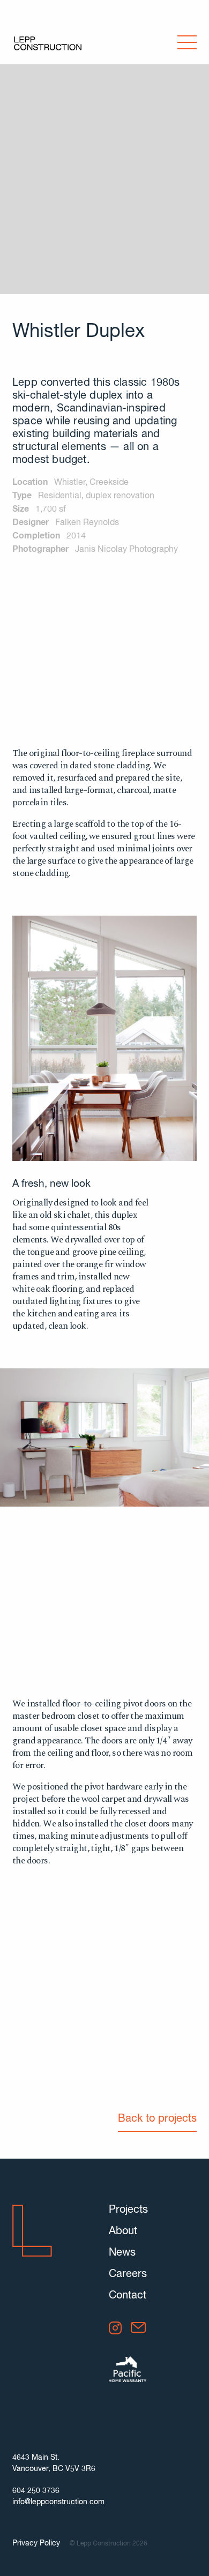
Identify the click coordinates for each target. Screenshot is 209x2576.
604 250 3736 (36, 2491)
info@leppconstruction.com (58, 2502)
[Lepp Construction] (47, 44)
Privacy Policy (36, 2543)
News (122, 2253)
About (123, 2231)
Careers (128, 2274)
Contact (128, 2296)
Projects (128, 2210)
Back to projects (157, 2119)
